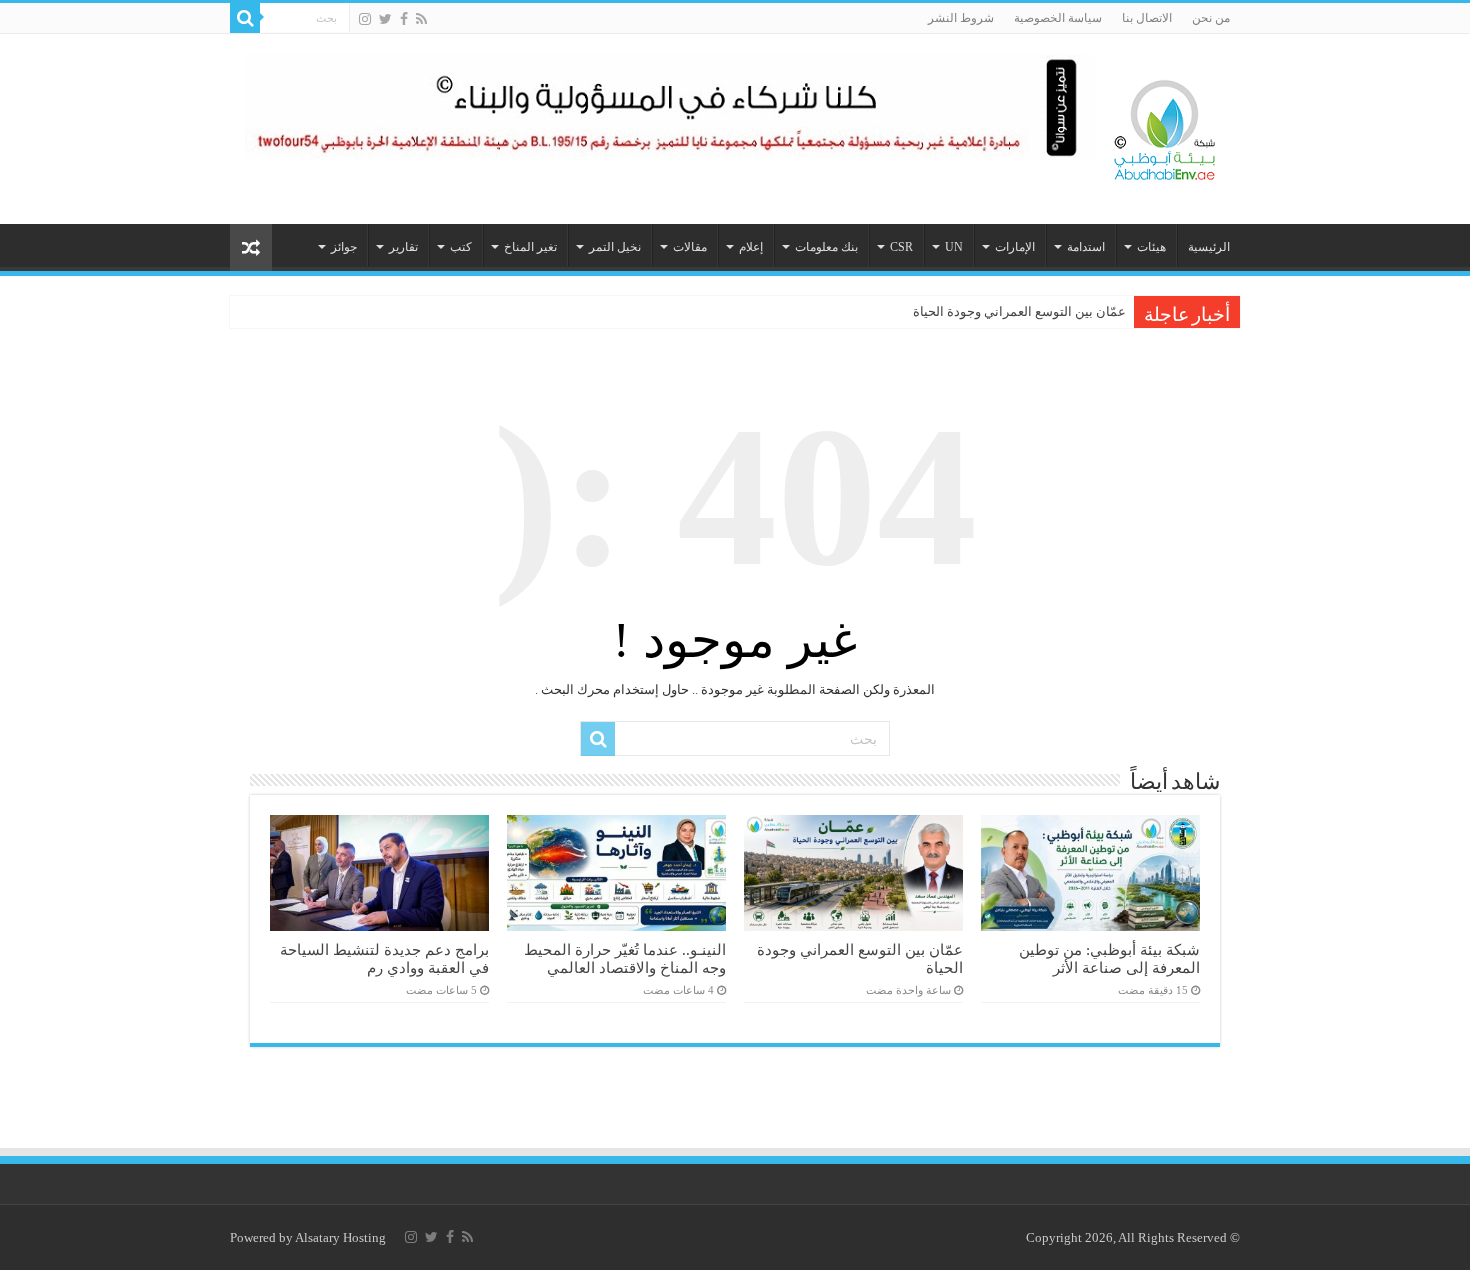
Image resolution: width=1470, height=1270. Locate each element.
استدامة (1086, 247)
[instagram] (365, 19)
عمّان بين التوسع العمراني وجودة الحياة (1019, 311)
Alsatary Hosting (340, 1237)
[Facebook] (404, 19)
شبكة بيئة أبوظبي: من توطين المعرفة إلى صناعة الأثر (1109, 958)
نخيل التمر (615, 247)
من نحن (1211, 18)
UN (954, 247)
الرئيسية (1209, 247)
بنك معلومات (826, 247)
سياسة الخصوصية (1058, 18)
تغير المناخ (530, 247)
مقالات (690, 247)
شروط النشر (961, 18)
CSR (901, 247)
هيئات (1151, 247)
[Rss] (421, 19)
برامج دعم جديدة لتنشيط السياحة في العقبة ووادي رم (384, 958)
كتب (461, 247)
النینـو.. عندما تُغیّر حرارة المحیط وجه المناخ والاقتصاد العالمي (625, 958)
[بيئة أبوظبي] (1165, 125)
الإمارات (1015, 247)
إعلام (751, 247)
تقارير (403, 247)
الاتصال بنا (1147, 18)
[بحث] (245, 18)
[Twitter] (385, 19)
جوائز (344, 247)
